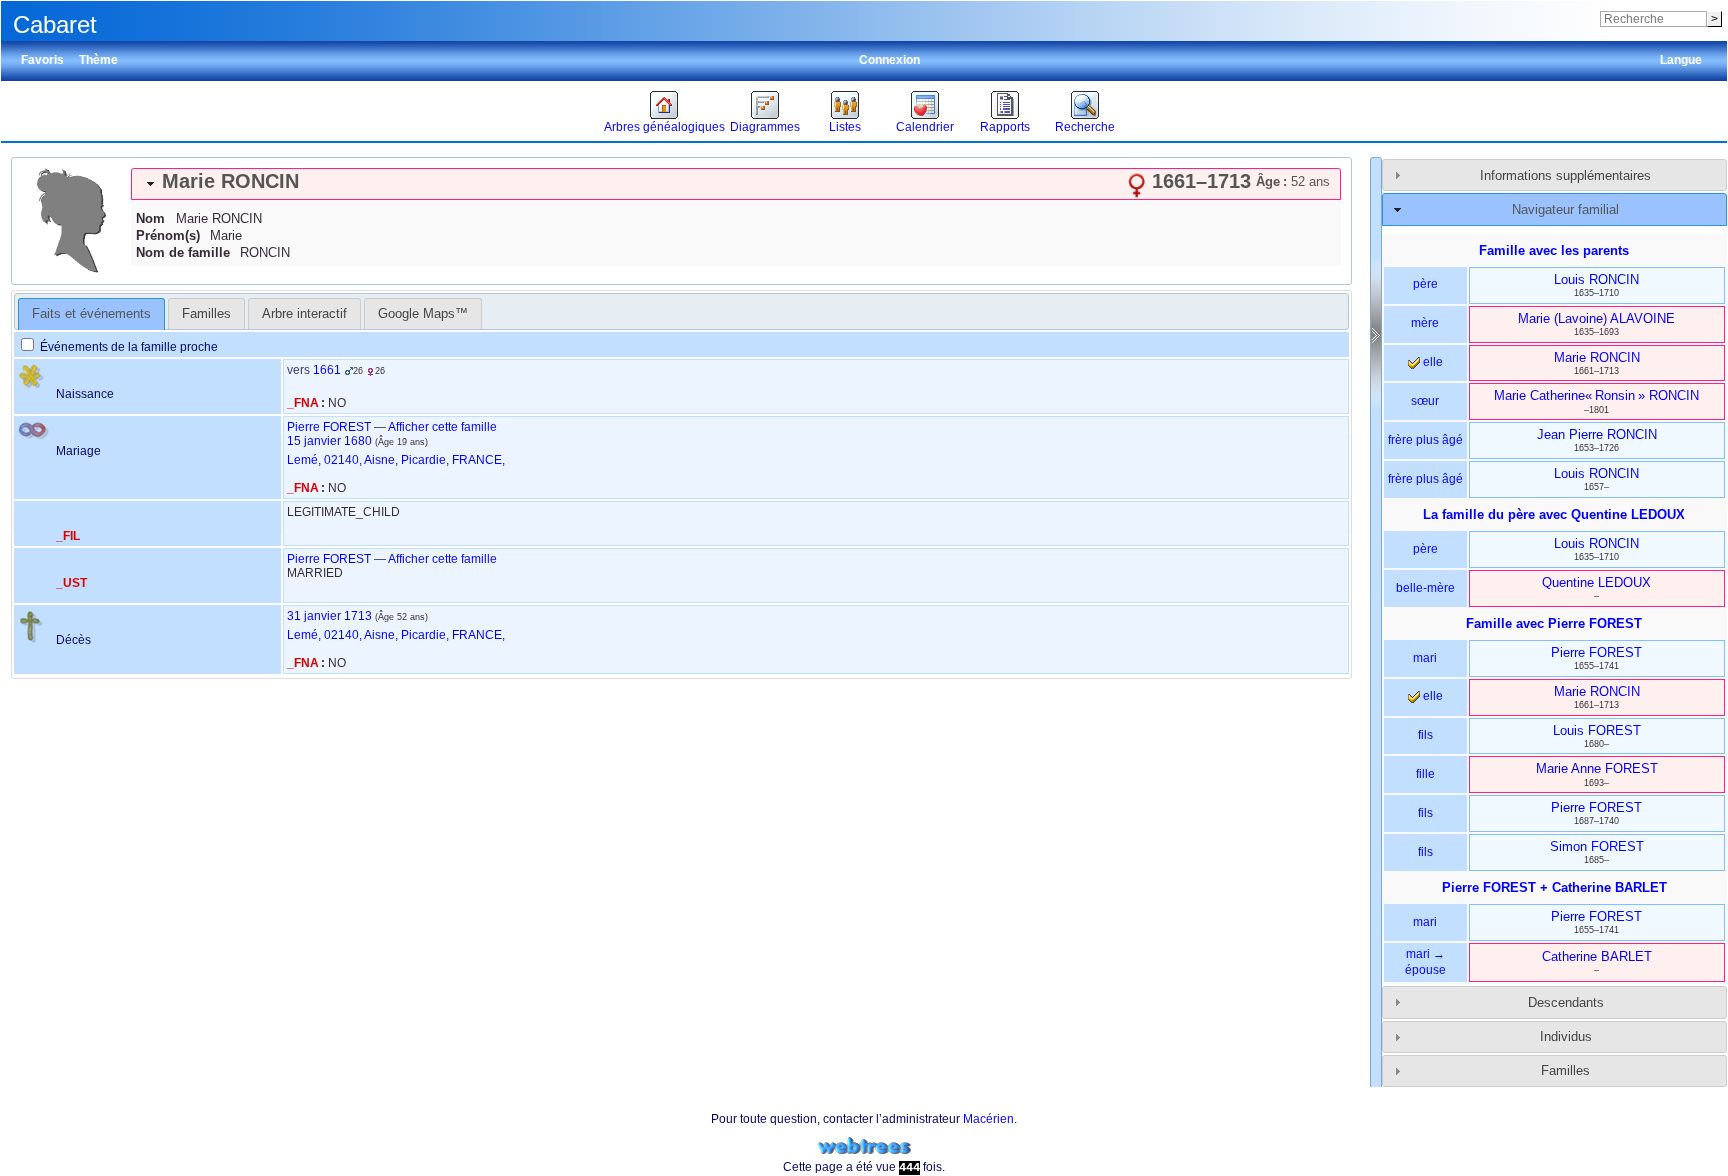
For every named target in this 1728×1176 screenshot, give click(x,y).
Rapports (1005, 127)
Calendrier (925, 127)
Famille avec (1554, 623)
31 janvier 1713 (329, 616)
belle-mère (1425, 588)
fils (1425, 735)
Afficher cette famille (442, 427)
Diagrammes (765, 127)
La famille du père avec (1554, 514)
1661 (327, 370)
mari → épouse (1425, 962)
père (1425, 284)
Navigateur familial (1565, 209)
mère (1425, 323)
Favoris (42, 60)
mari (1425, 658)
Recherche (1085, 127)
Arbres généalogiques (664, 127)
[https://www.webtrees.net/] (864, 1146)
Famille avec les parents (1554, 250)
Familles (1565, 1070)
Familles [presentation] (206, 313)
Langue (1681, 60)
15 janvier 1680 (329, 441)
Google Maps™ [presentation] (423, 313)
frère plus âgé (1425, 440)
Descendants (1566, 1002)
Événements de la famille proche (127, 347)
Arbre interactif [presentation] (304, 313)
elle (1431, 362)
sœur (1425, 401)
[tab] (736, 184)
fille (1425, 774)
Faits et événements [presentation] (91, 313)
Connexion (889, 60)
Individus (1566, 1036)
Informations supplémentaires (1565, 175)
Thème (98, 60)
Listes (845, 127)
